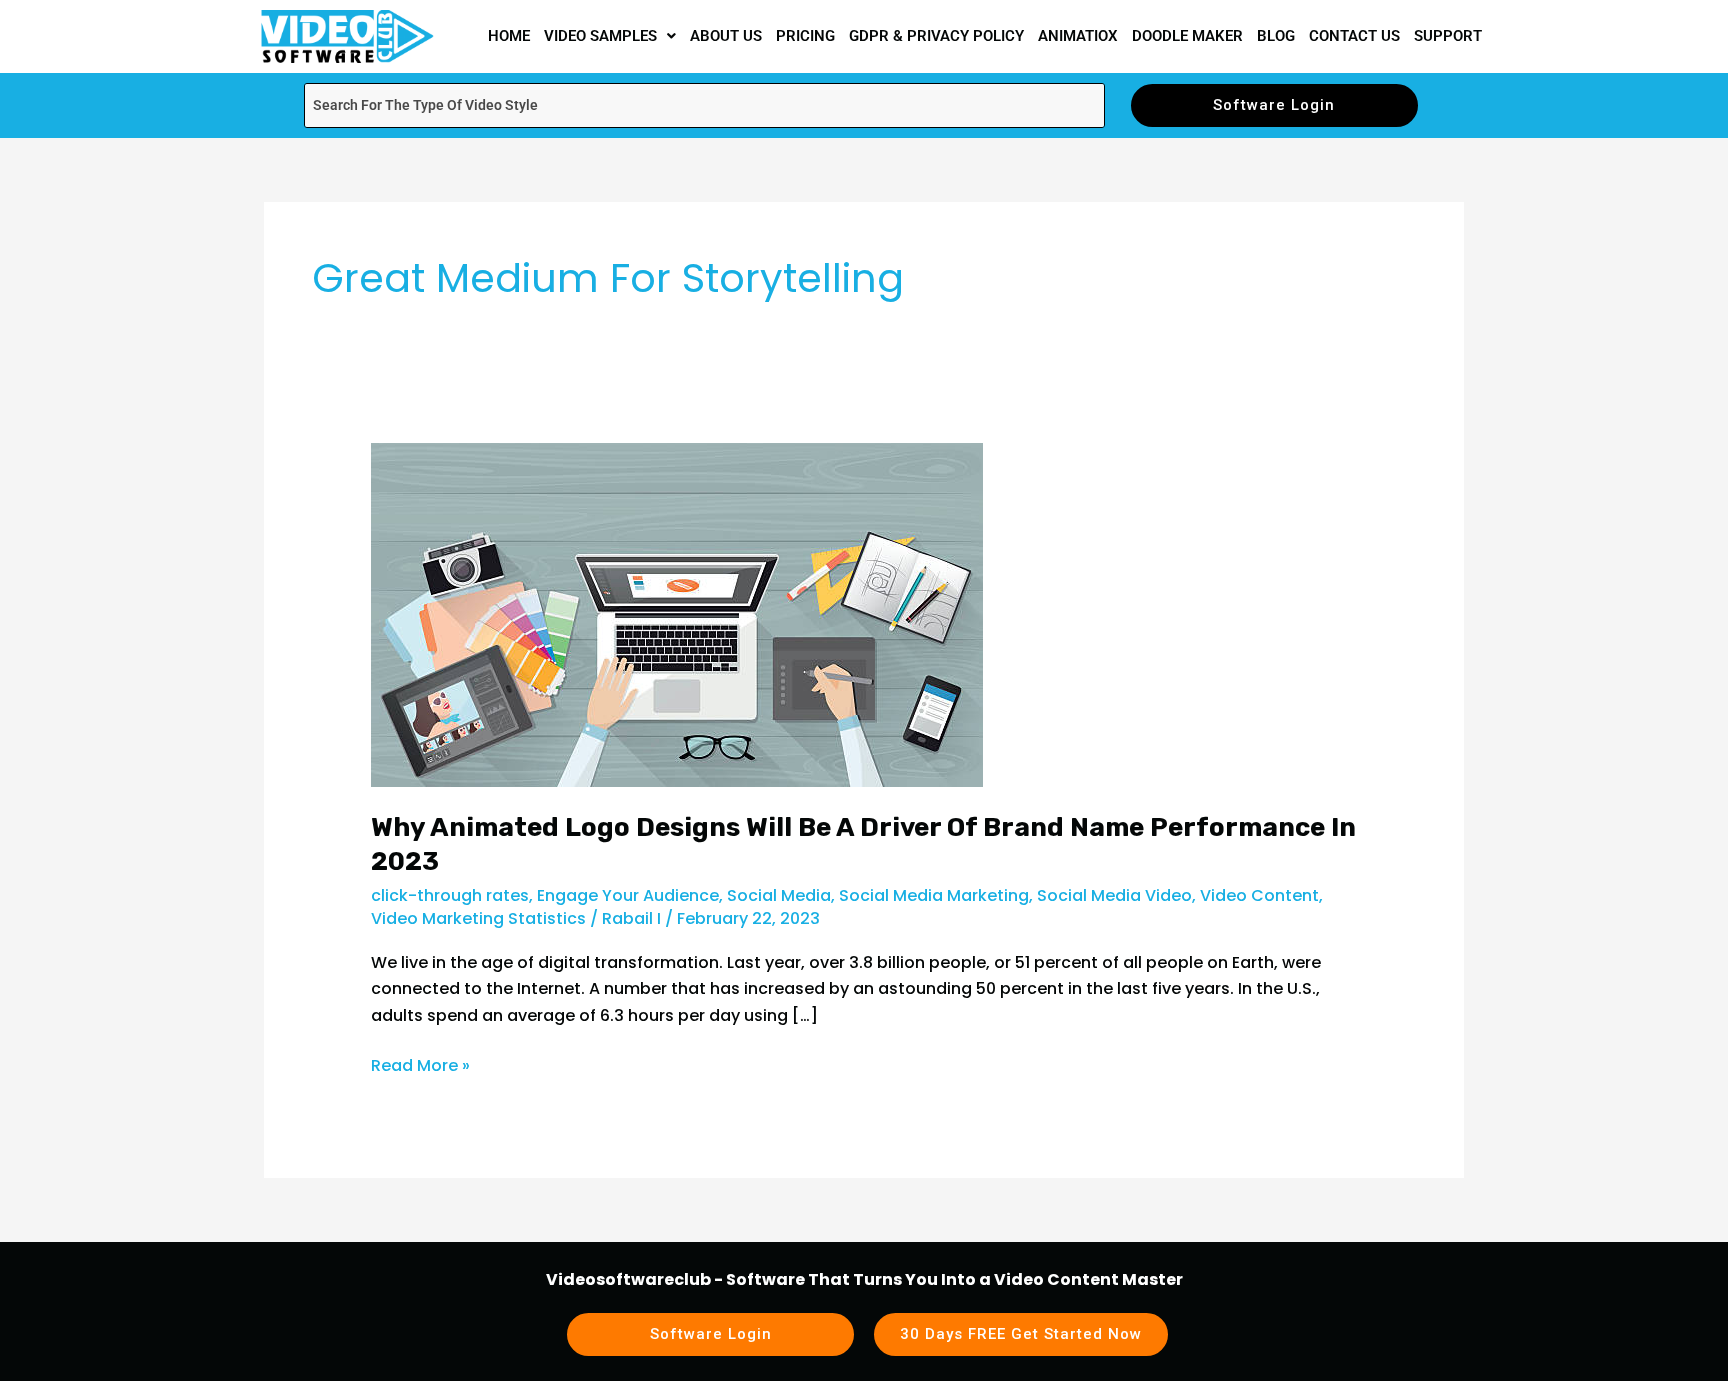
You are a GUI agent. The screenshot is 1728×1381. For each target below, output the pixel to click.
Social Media (779, 895)
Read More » (420, 1065)
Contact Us (1354, 36)
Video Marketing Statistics (478, 918)
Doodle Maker (1187, 36)
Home (509, 36)
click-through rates (450, 895)
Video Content (1259, 895)
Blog (1276, 36)
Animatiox (1078, 36)
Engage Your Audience (628, 895)
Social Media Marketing (934, 895)
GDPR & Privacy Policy (936, 36)
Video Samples (600, 36)
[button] (610, 36)
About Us (726, 36)
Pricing (805, 36)
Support (1448, 36)
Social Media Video (1114, 895)
